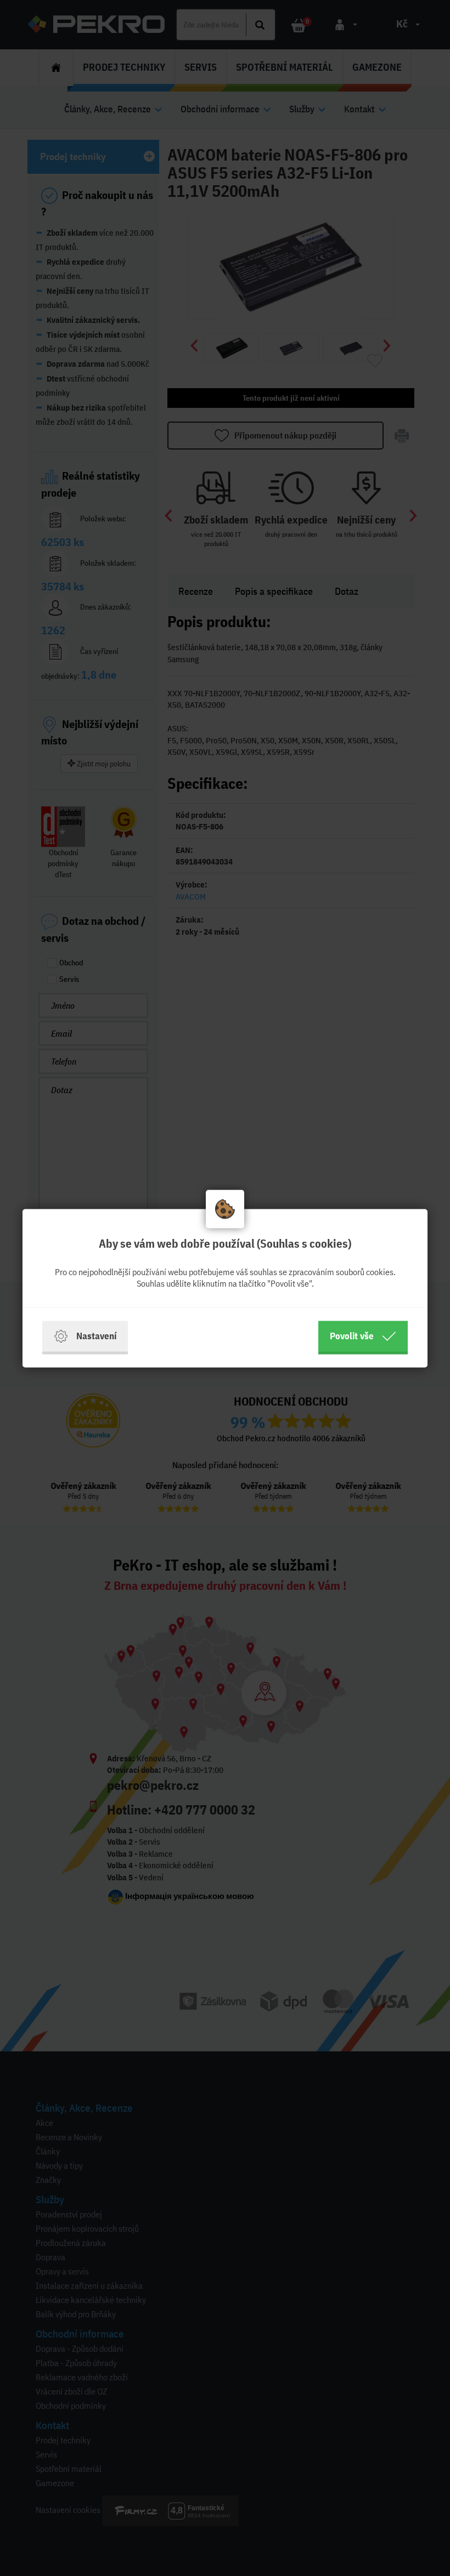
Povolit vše (352, 1336)
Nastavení (96, 1336)
